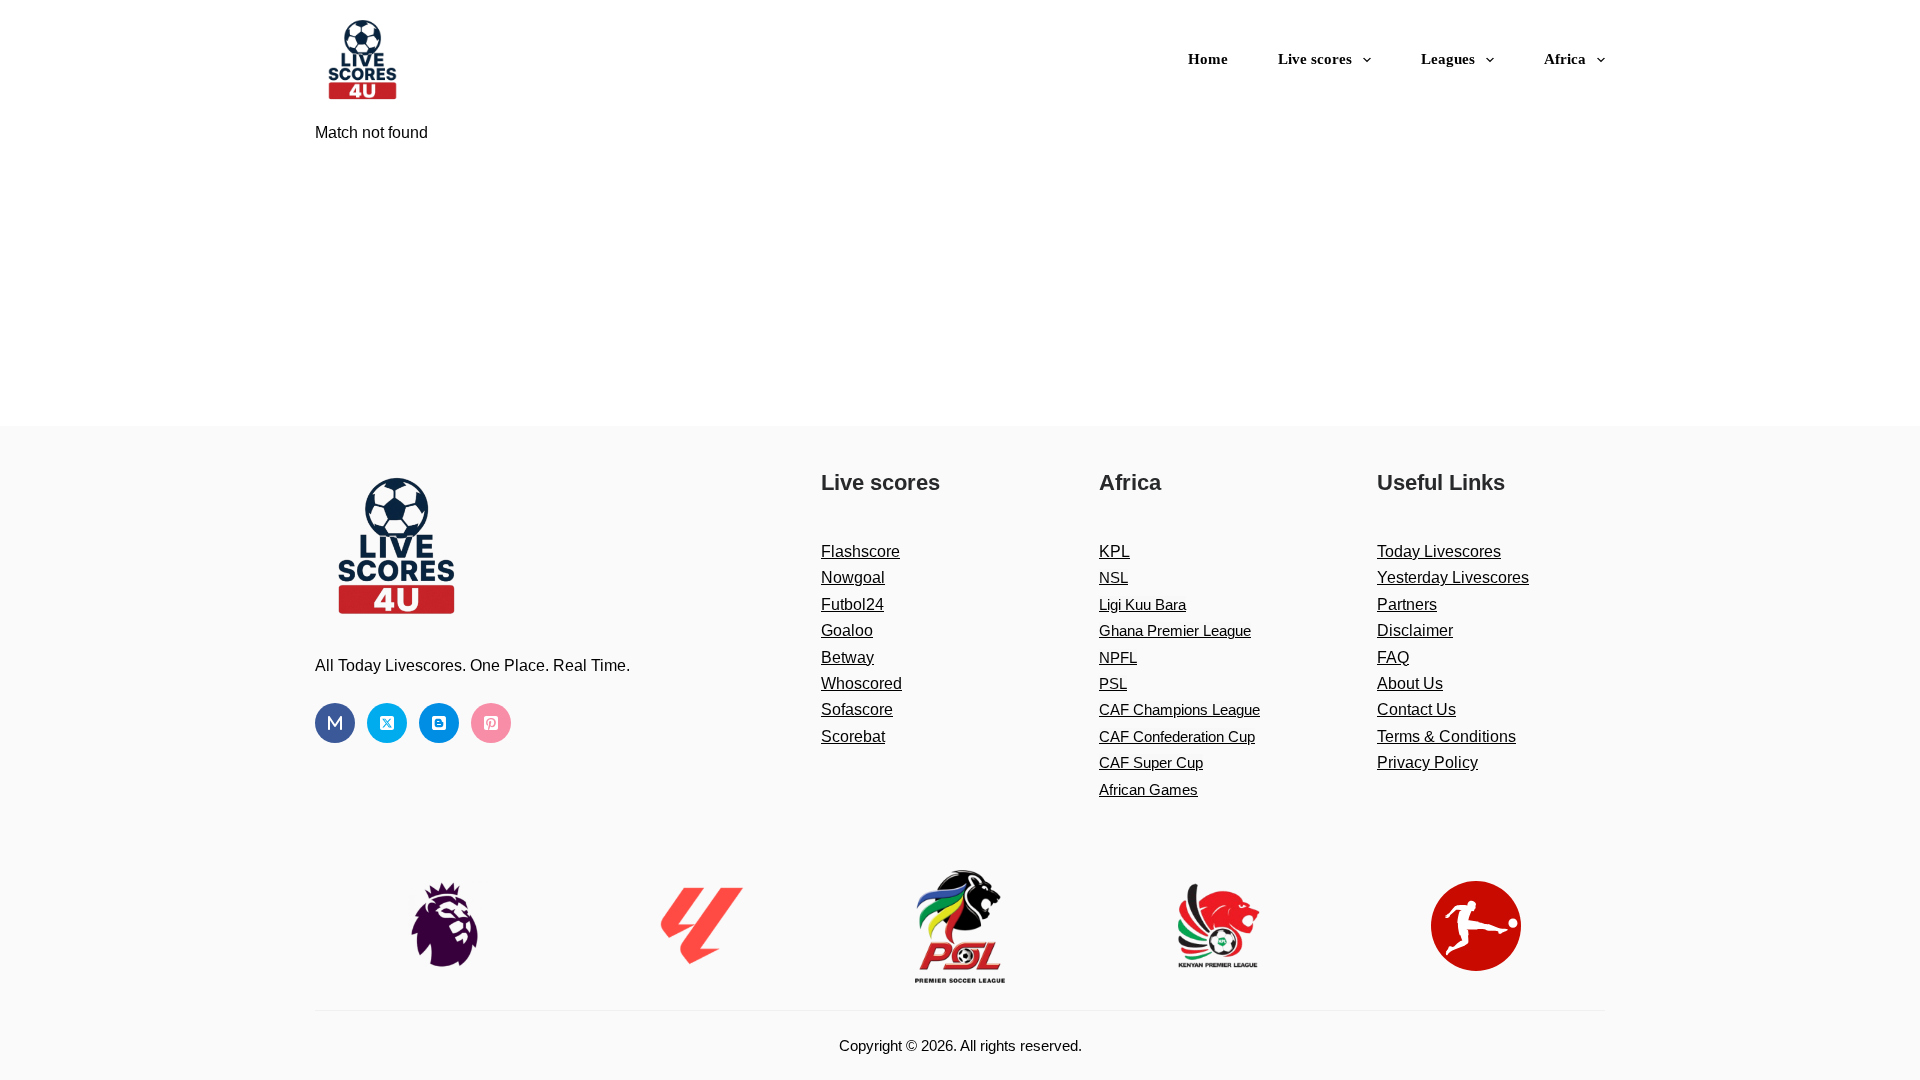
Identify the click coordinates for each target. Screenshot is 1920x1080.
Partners (1407, 604)
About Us (1410, 683)
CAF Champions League (1179, 709)
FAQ (1393, 657)
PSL (1113, 683)
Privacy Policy (1427, 762)
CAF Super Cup (1151, 762)
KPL (1114, 551)
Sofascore (857, 709)
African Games (1148, 789)
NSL (1113, 577)
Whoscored (861, 683)
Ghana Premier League (1175, 630)
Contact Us (1416, 709)
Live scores (1315, 59)
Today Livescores (1439, 551)
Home (1208, 59)
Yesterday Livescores (1453, 577)
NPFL (1118, 657)
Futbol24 (852, 604)
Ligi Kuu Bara (1142, 604)
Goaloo (847, 630)
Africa (1565, 59)
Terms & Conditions (1446, 736)
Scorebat (853, 736)
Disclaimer (1415, 630)
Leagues (1448, 59)
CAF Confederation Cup (1177, 736)
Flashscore (860, 551)
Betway (847, 657)
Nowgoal (853, 577)
